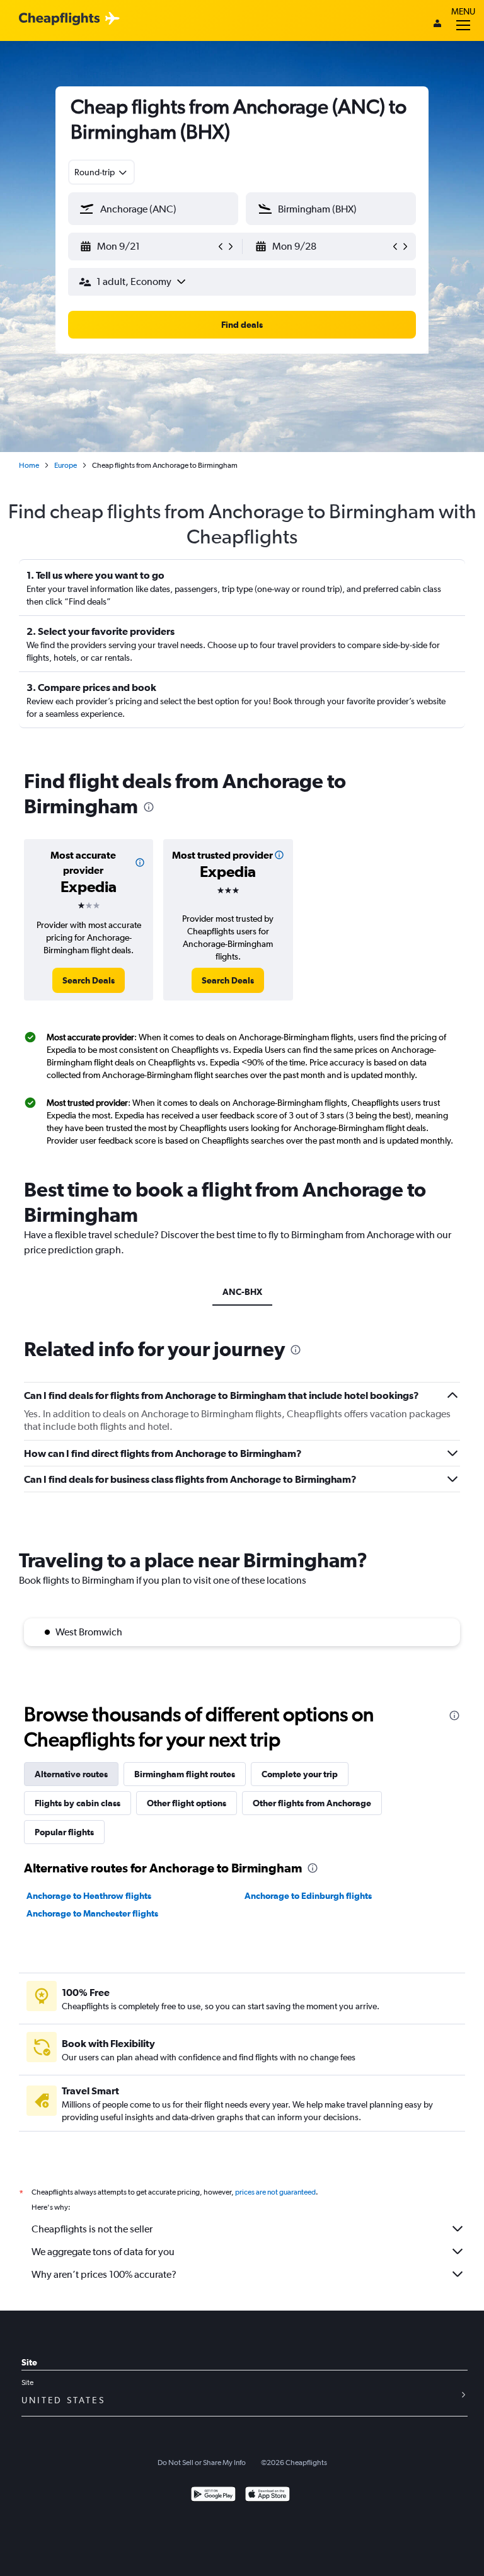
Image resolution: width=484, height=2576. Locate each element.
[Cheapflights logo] (59, 19)
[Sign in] (437, 25)
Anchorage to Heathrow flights (89, 1896)
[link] (89, 980)
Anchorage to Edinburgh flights (308, 1896)
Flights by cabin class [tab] (78, 1803)
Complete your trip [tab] (300, 1774)
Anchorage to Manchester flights (92, 1913)
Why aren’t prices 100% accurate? (104, 2274)
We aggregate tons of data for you (103, 2252)
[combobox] (101, 172)
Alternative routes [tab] (71, 1774)
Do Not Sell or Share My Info (202, 2463)
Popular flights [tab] (64, 1832)
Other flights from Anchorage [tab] (312, 1803)
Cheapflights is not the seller (92, 2229)
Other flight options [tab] (187, 1803)
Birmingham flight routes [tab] (185, 1774)
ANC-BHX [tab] (242, 1292)
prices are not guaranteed (275, 2192)
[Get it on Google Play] (213, 2496)
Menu (463, 11)
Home (29, 465)
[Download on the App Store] (268, 2496)
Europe (66, 465)
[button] (147, 247)
